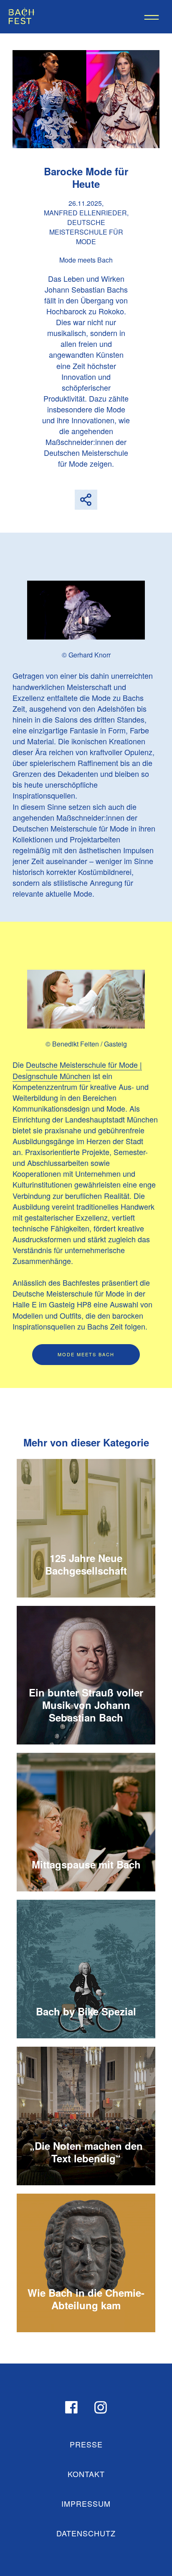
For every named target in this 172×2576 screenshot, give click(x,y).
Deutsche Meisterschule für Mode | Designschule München (77, 1070)
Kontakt (86, 2474)
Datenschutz (86, 2533)
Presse (86, 2444)
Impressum (86, 2503)
